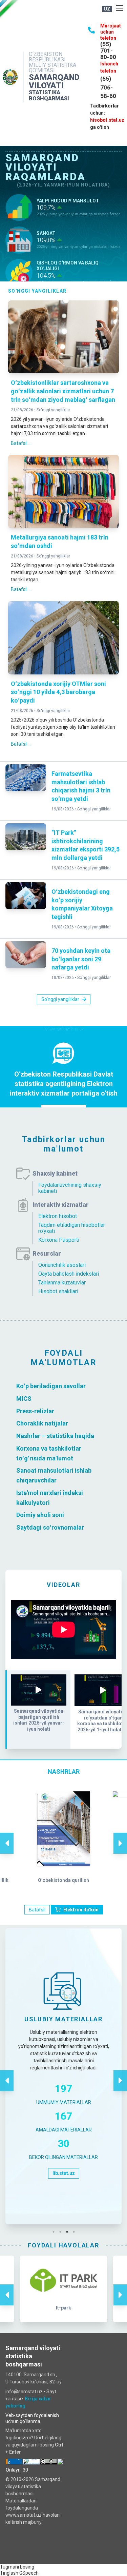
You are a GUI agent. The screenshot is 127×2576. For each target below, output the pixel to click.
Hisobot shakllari (58, 1291)
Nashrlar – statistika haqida (55, 1436)
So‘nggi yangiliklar (53, 410)
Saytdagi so (33, 1527)
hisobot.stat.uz (107, 120)
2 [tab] (62, 2232)
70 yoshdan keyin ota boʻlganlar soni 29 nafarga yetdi (81, 959)
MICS (24, 1399)
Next (120, 1836)
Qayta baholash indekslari (69, 1274)
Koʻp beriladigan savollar (51, 1386)
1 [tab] (55, 2232)
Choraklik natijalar (42, 1423)
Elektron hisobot (58, 1216)
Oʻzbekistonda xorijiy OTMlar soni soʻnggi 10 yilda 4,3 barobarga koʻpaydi (58, 692)
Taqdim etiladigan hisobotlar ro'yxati (72, 1228)
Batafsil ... (21, 443)
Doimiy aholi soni (40, 1515)
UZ (107, 9)
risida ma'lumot (51, 1458)
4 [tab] (76, 2232)
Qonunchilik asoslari (62, 1265)
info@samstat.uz (24, 2392)
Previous (7, 1836)
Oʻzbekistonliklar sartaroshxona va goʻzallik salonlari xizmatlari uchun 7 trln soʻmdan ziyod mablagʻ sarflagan (63, 391)
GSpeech (29, 2573)
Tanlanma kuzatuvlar (62, 1283)
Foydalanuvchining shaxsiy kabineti (70, 1188)
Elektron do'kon (81, 1910)
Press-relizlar (35, 1411)
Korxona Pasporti (59, 1240)
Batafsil (37, 1910)
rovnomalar (68, 1527)
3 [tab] (69, 2232)
